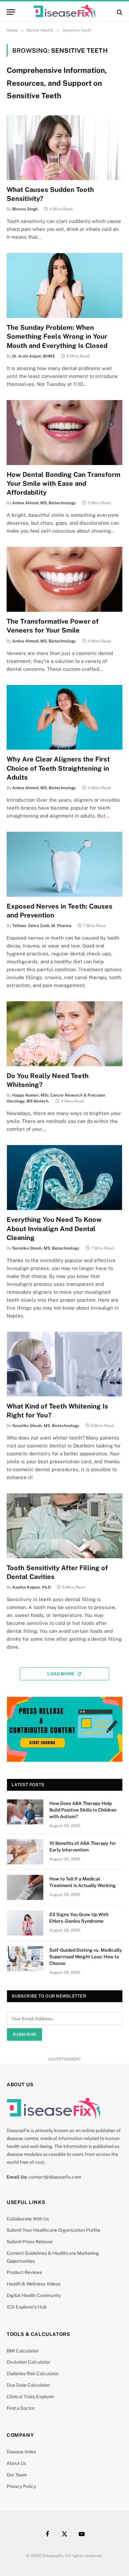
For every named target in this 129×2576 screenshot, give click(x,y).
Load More (61, 1674)
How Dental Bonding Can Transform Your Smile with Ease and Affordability (64, 483)
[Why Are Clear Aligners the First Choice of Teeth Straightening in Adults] (64, 717)
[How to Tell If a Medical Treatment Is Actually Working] (25, 1887)
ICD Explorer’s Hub (27, 2307)
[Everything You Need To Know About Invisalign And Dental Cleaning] (64, 1178)
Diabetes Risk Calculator (33, 2374)
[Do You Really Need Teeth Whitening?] (64, 1034)
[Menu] (11, 12)
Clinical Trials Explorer (30, 2397)
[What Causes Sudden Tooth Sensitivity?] (64, 148)
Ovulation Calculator (28, 2362)
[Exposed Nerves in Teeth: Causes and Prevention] (64, 864)
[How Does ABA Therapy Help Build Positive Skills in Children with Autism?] (25, 1812)
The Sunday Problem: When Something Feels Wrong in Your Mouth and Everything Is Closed (57, 336)
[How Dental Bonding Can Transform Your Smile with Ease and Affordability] (64, 433)
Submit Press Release (30, 2242)
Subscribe (24, 2034)
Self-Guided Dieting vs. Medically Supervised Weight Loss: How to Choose (86, 1957)
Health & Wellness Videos (34, 2284)
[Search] (119, 12)
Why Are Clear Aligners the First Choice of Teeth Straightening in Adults (58, 768)
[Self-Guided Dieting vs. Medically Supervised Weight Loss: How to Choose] (25, 1959)
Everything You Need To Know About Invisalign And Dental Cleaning (54, 1228)
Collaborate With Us (28, 2219)
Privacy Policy (21, 2486)
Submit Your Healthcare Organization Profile (53, 2230)
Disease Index (21, 2452)
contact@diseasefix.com (55, 2177)
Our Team (17, 2475)
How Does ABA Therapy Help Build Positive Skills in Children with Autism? (83, 1810)
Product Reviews (24, 2272)
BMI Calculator (22, 2351)
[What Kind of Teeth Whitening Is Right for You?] (64, 1364)
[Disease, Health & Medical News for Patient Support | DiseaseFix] (64, 12)
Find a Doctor (21, 2408)
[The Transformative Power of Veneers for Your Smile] (64, 579)
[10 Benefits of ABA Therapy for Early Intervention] (25, 1852)
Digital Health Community (34, 2295)
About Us (16, 2463)
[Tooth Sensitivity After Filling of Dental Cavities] (64, 1526)
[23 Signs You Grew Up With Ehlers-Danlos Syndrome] (25, 1923)
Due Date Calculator (28, 2385)
